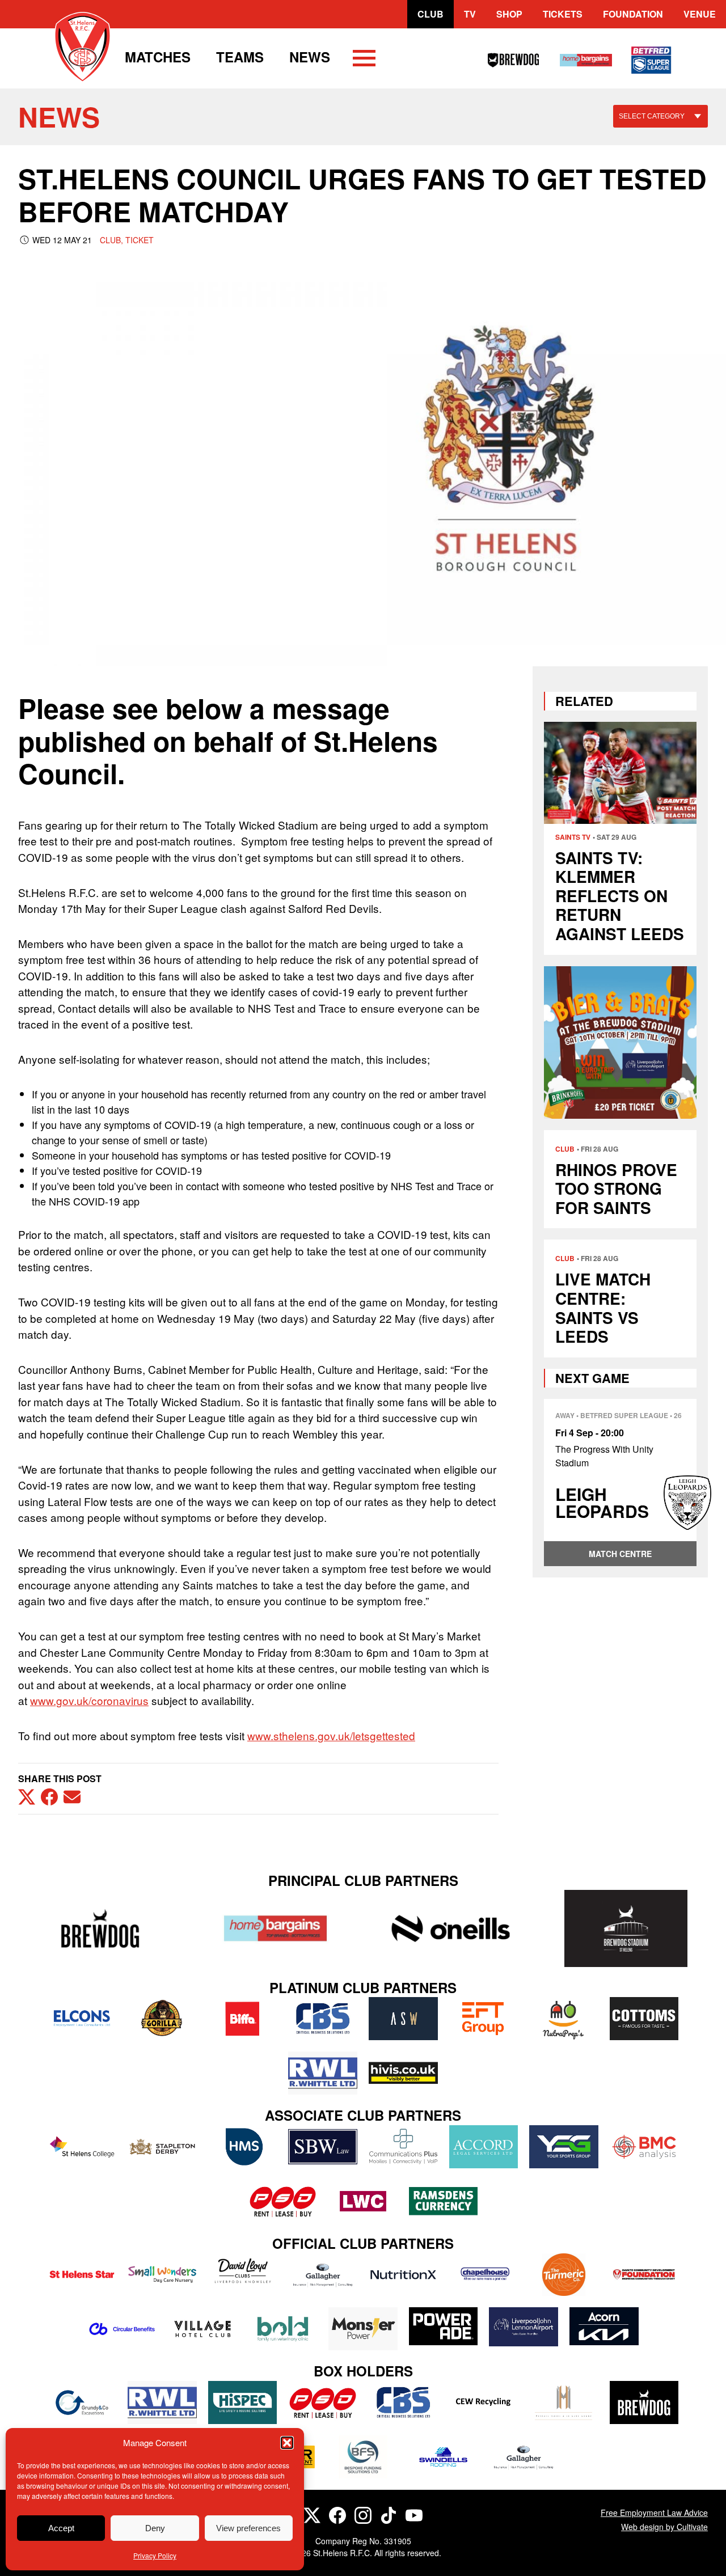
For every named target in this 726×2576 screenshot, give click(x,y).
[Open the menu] (364, 60)
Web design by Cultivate (664, 2527)
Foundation (633, 14)
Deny (155, 2528)
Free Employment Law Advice (654, 2512)
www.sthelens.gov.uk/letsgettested (331, 1735)
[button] (287, 2443)
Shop (509, 14)
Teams (240, 57)
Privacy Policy (155, 2555)
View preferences (248, 2528)
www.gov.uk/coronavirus (89, 1700)
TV (470, 14)
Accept (61, 2528)
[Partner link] (100, 1928)
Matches (158, 57)
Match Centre (620, 1554)
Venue (700, 14)
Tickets (563, 14)
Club (430, 14)
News (310, 57)
